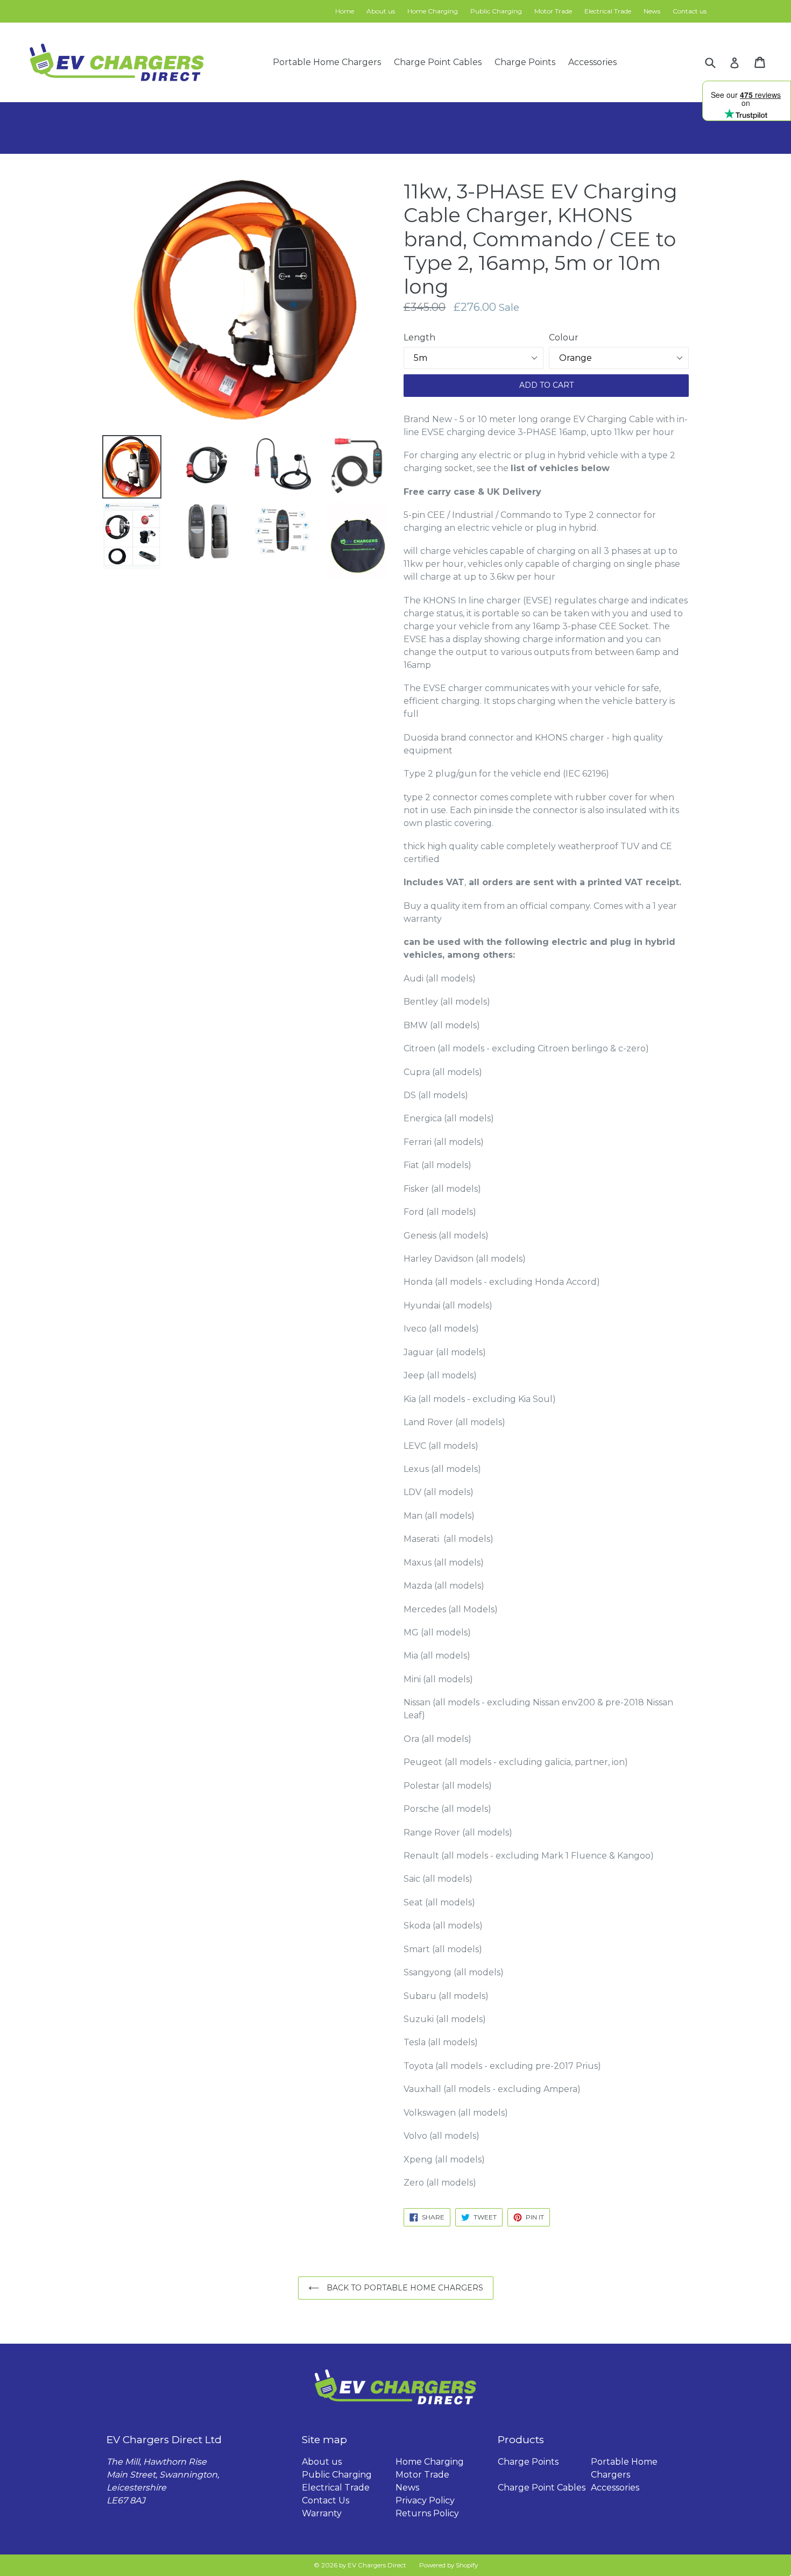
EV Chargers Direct (377, 2565)
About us (381, 11)
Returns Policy (427, 2513)
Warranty (322, 2513)
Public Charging (496, 11)
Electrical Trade (608, 11)
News (652, 11)
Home (345, 11)
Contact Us (326, 2500)
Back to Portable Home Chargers (404, 2288)
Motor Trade (553, 11)
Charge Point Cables (438, 62)
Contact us (690, 11)
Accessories (592, 62)
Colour (564, 337)
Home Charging (433, 11)
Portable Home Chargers (327, 62)
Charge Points (525, 62)
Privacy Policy (425, 2500)
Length (419, 337)
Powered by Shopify (449, 2565)
